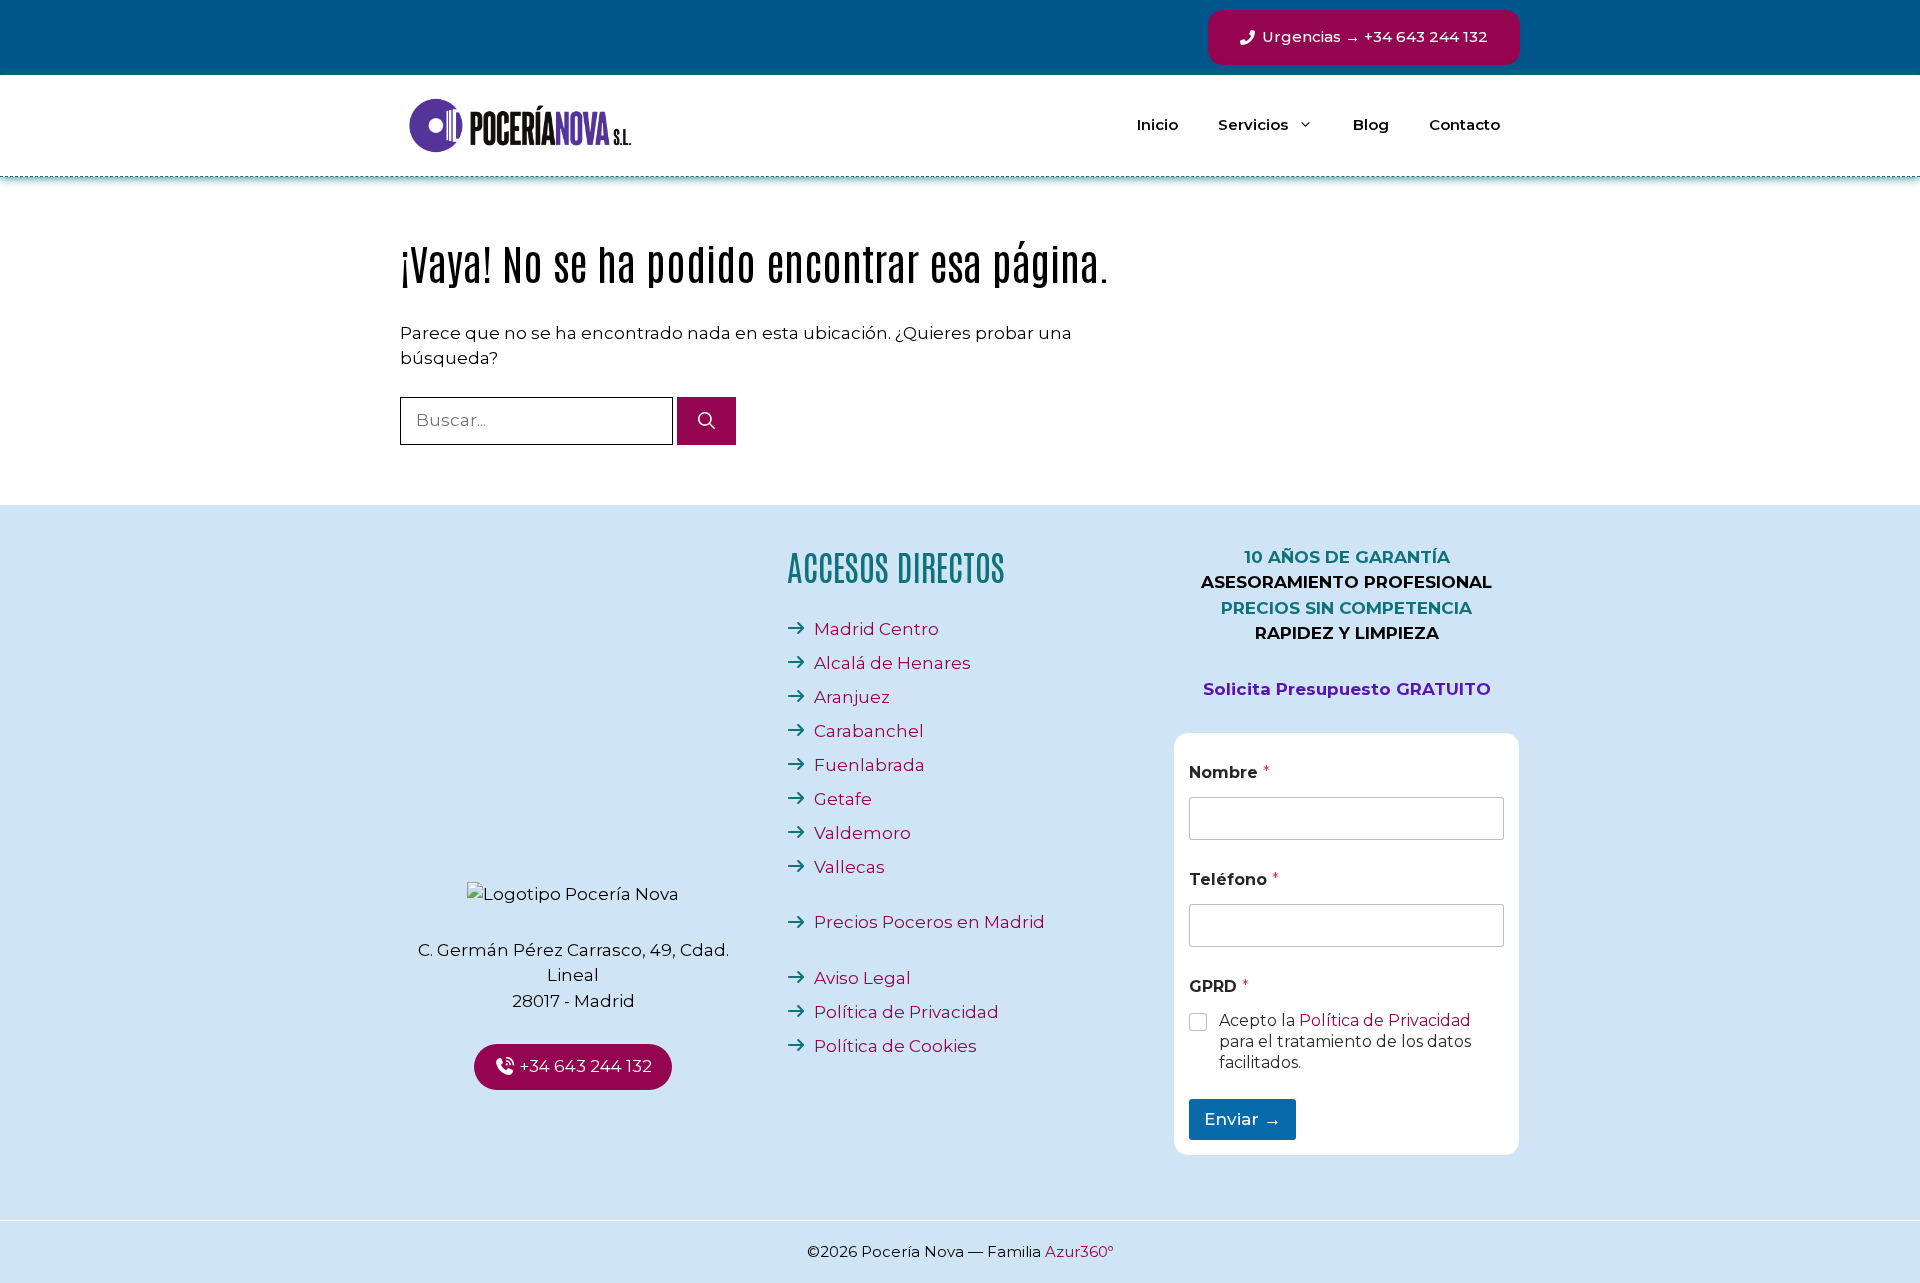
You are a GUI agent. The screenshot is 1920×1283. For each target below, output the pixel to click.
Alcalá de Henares (892, 663)
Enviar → (1242, 1119)
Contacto (1464, 124)
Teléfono (1234, 879)
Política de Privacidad (906, 1012)
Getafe (843, 799)
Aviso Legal (862, 978)
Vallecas (849, 867)
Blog (1371, 124)
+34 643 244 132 (583, 1066)
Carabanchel (869, 731)
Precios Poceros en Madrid (929, 922)
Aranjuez (852, 697)
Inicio (1157, 124)
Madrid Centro (876, 629)
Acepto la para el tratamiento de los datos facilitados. (1345, 1041)
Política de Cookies (895, 1046)
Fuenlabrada (869, 765)
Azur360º (1079, 1251)
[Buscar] (706, 421)
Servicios (1253, 124)
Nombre (1229, 772)
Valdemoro (862, 833)
